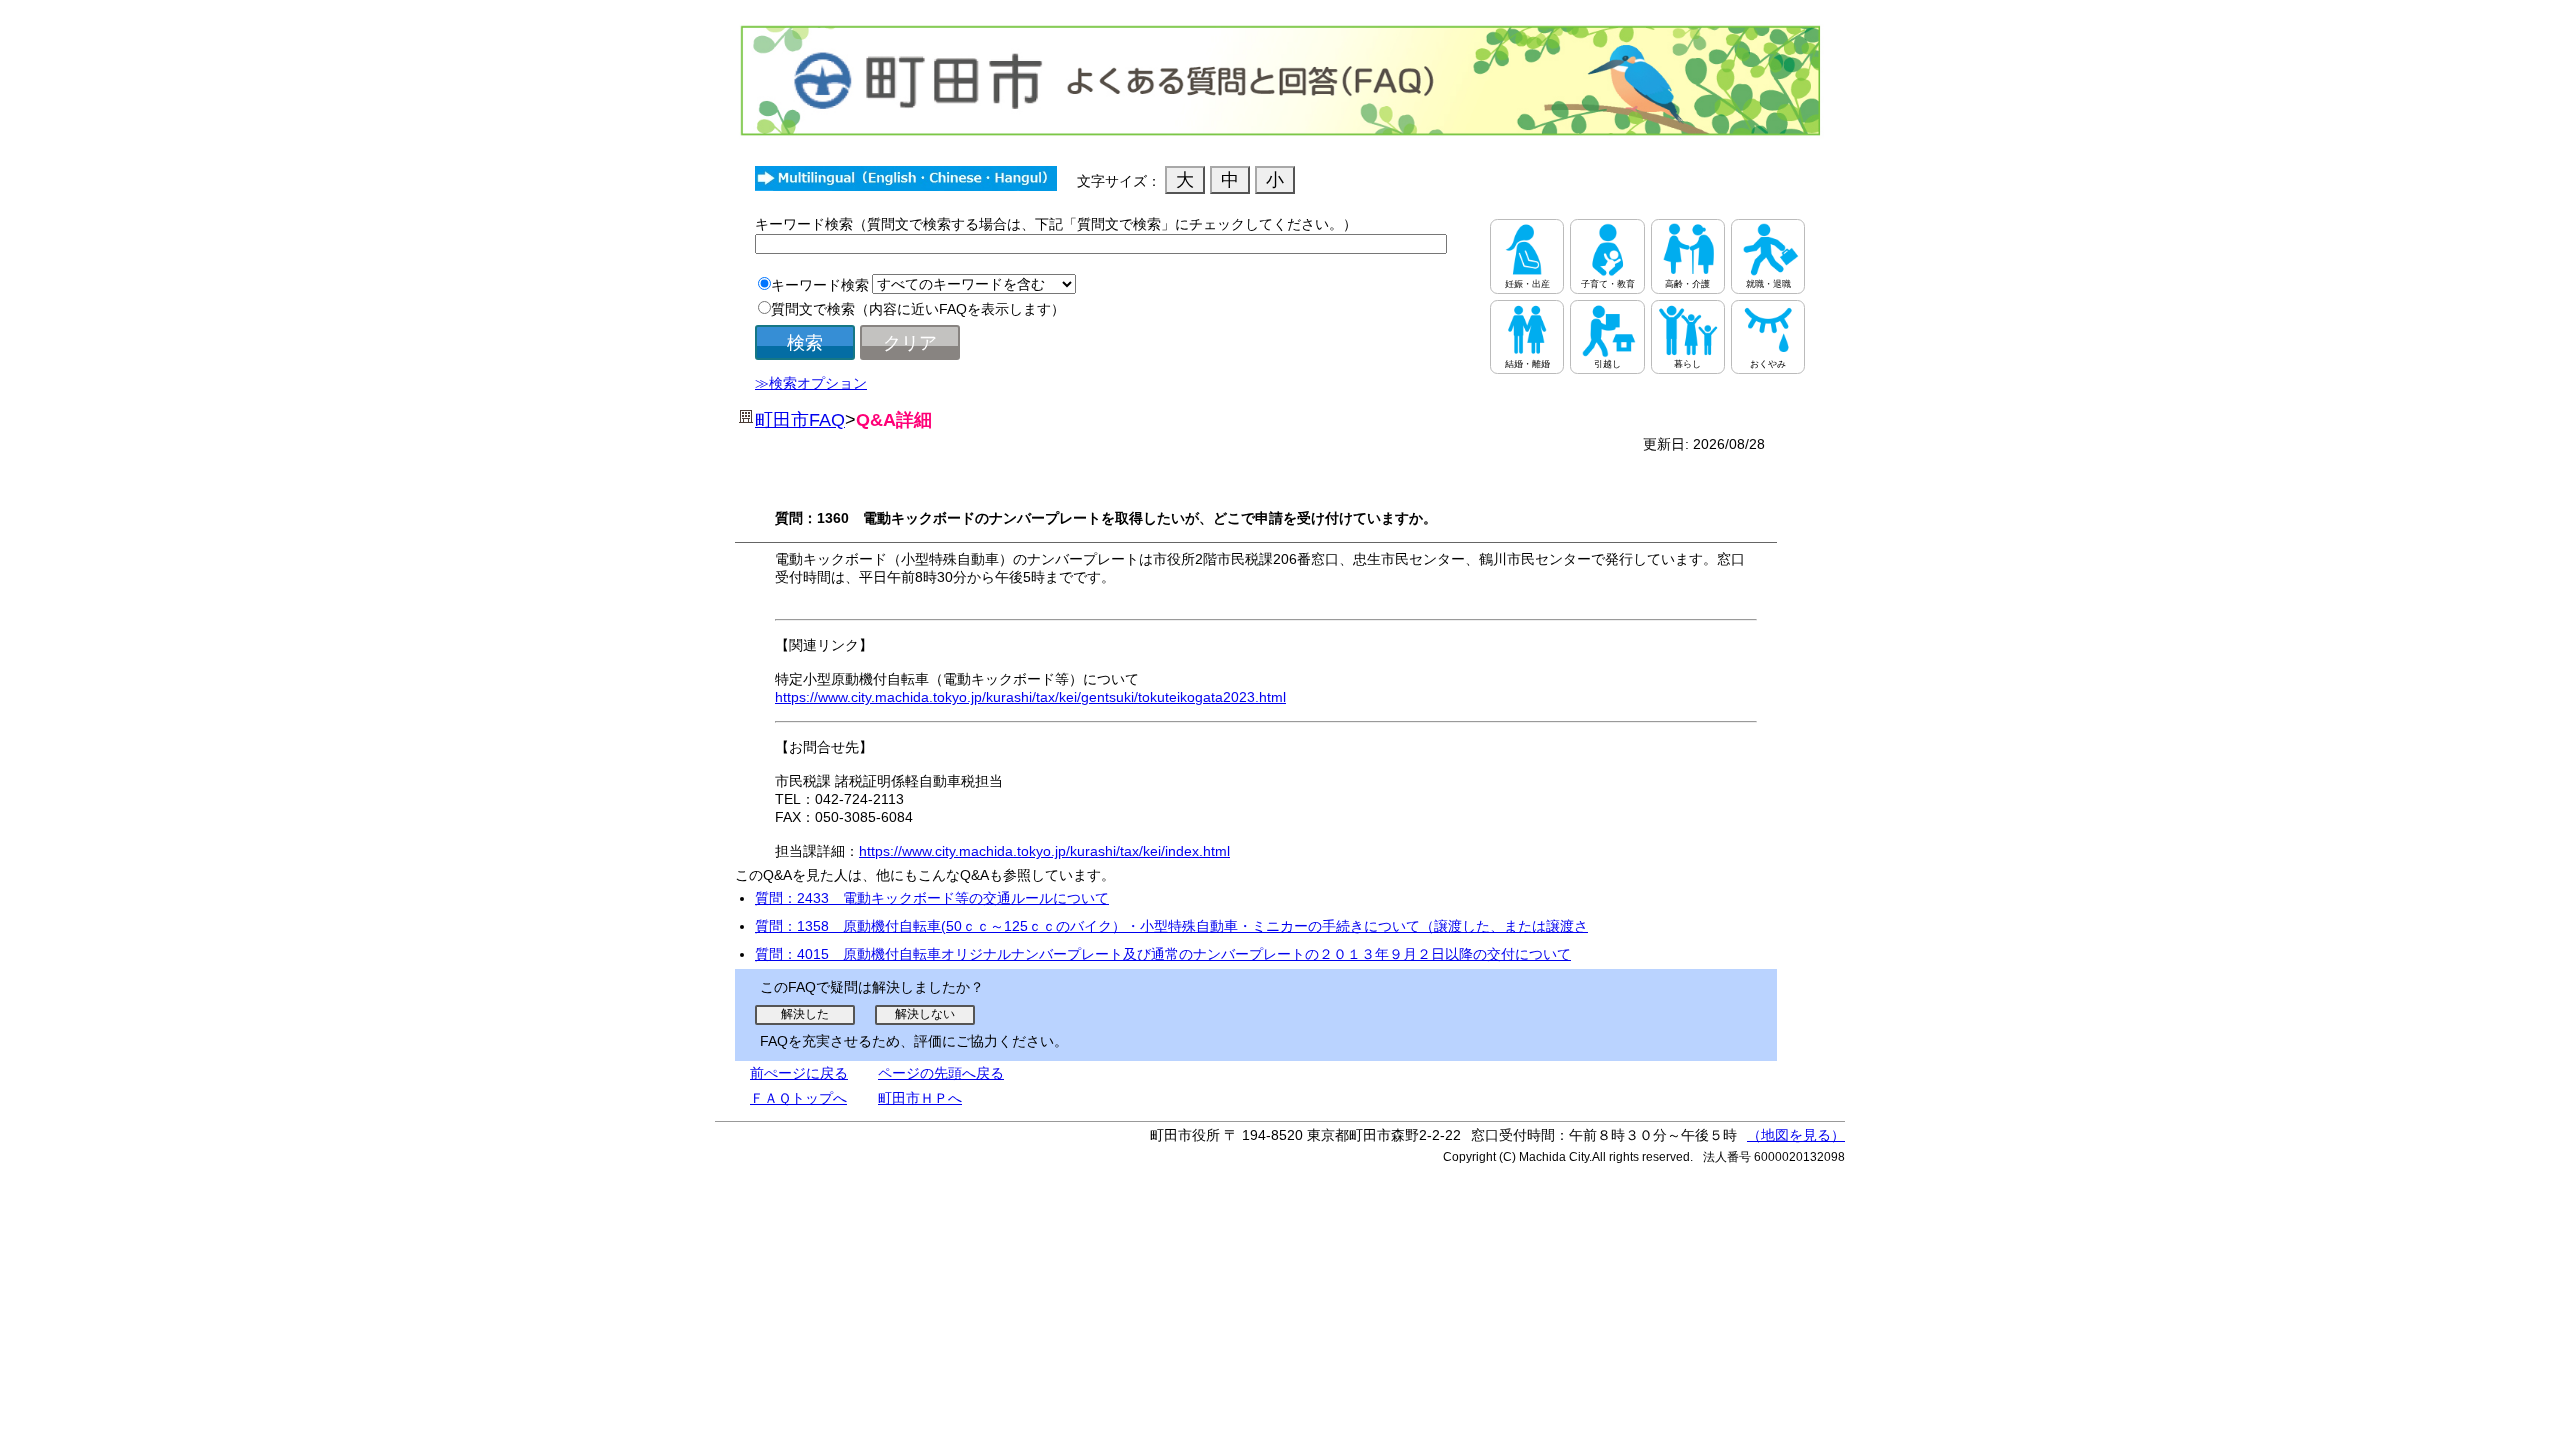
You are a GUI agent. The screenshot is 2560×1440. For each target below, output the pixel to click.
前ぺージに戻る (799, 1073)
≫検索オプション (811, 383)
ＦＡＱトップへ (798, 1098)
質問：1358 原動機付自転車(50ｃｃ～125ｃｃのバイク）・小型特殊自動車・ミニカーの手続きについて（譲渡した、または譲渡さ (1171, 926)
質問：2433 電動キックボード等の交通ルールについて (932, 898)
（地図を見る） (1796, 1135)
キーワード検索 (820, 285)
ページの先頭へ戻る (941, 1073)
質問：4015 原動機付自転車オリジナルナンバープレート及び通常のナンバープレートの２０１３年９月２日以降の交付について (1163, 954)
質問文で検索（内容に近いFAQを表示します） (918, 309)
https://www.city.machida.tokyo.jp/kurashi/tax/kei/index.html (1044, 851)
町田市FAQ (800, 420)
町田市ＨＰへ (920, 1098)
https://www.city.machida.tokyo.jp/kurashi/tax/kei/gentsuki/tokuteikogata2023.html (1030, 697)
